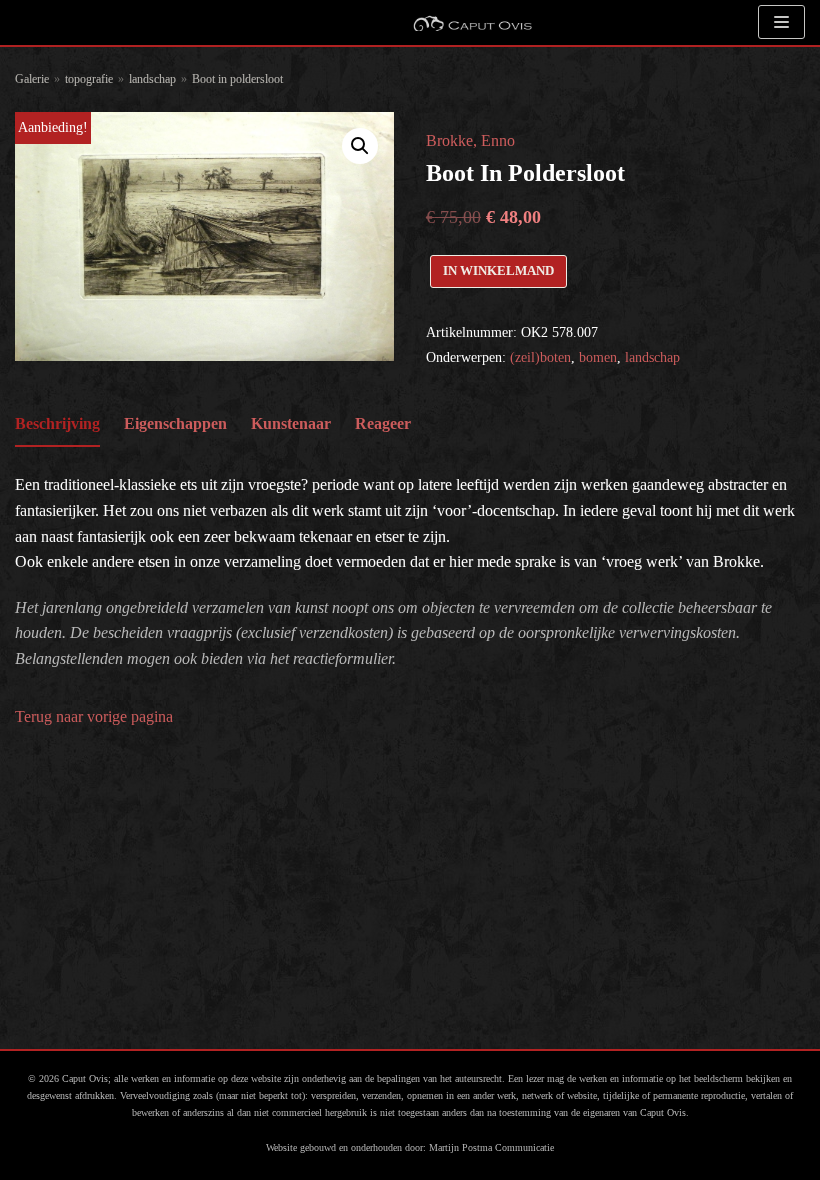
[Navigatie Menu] (781, 22)
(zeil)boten (540, 357)
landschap (152, 79)
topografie (89, 79)
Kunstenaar (291, 423)
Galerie (32, 79)
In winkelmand (498, 271)
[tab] (57, 425)
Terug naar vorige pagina (94, 716)
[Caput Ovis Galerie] (472, 22)
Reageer (383, 423)
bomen (598, 357)
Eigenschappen (175, 423)
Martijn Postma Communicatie (491, 1147)
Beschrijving (57, 423)
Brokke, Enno (470, 140)
